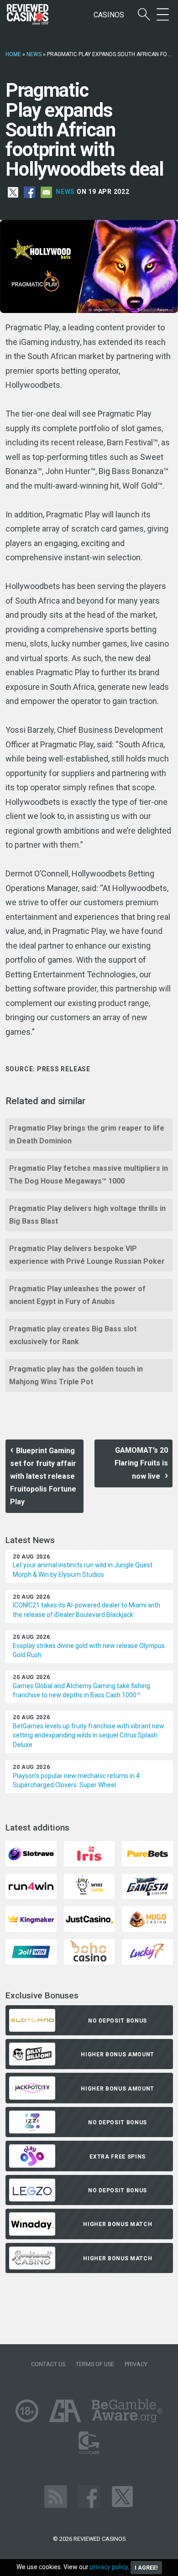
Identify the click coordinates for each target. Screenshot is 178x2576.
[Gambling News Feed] (56, 2496)
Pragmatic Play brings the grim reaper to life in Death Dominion (87, 1134)
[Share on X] (13, 192)
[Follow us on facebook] (89, 2496)
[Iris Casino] (89, 1853)
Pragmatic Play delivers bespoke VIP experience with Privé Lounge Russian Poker (87, 1255)
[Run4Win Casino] (31, 1885)
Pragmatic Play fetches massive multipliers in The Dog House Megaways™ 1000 (89, 1175)
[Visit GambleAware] (127, 2410)
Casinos (109, 15)
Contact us (48, 2364)
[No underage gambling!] (27, 2410)
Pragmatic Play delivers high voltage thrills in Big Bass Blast (87, 1215)
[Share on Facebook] (29, 192)
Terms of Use (95, 2364)
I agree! (146, 2568)
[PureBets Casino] (147, 1853)
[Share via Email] (46, 192)
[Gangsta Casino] (147, 1885)
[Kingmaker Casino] (31, 1918)
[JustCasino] (89, 1918)
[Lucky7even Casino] (147, 1951)
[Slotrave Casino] (31, 1853)
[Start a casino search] (144, 15)
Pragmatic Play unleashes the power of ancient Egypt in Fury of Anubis (77, 1295)
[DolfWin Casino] (31, 1951)
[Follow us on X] (122, 2496)
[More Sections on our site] (163, 15)
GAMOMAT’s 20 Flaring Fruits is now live (141, 1463)
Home (13, 54)
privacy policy (109, 2567)
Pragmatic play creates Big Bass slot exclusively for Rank (73, 1335)
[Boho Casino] (89, 1951)
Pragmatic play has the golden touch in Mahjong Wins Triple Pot (76, 1375)
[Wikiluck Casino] (89, 1885)
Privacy (136, 2364)
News (34, 54)
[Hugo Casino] (147, 1918)
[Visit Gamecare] (89, 2442)
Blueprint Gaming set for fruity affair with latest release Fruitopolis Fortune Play (43, 1476)
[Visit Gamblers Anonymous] (65, 2410)
